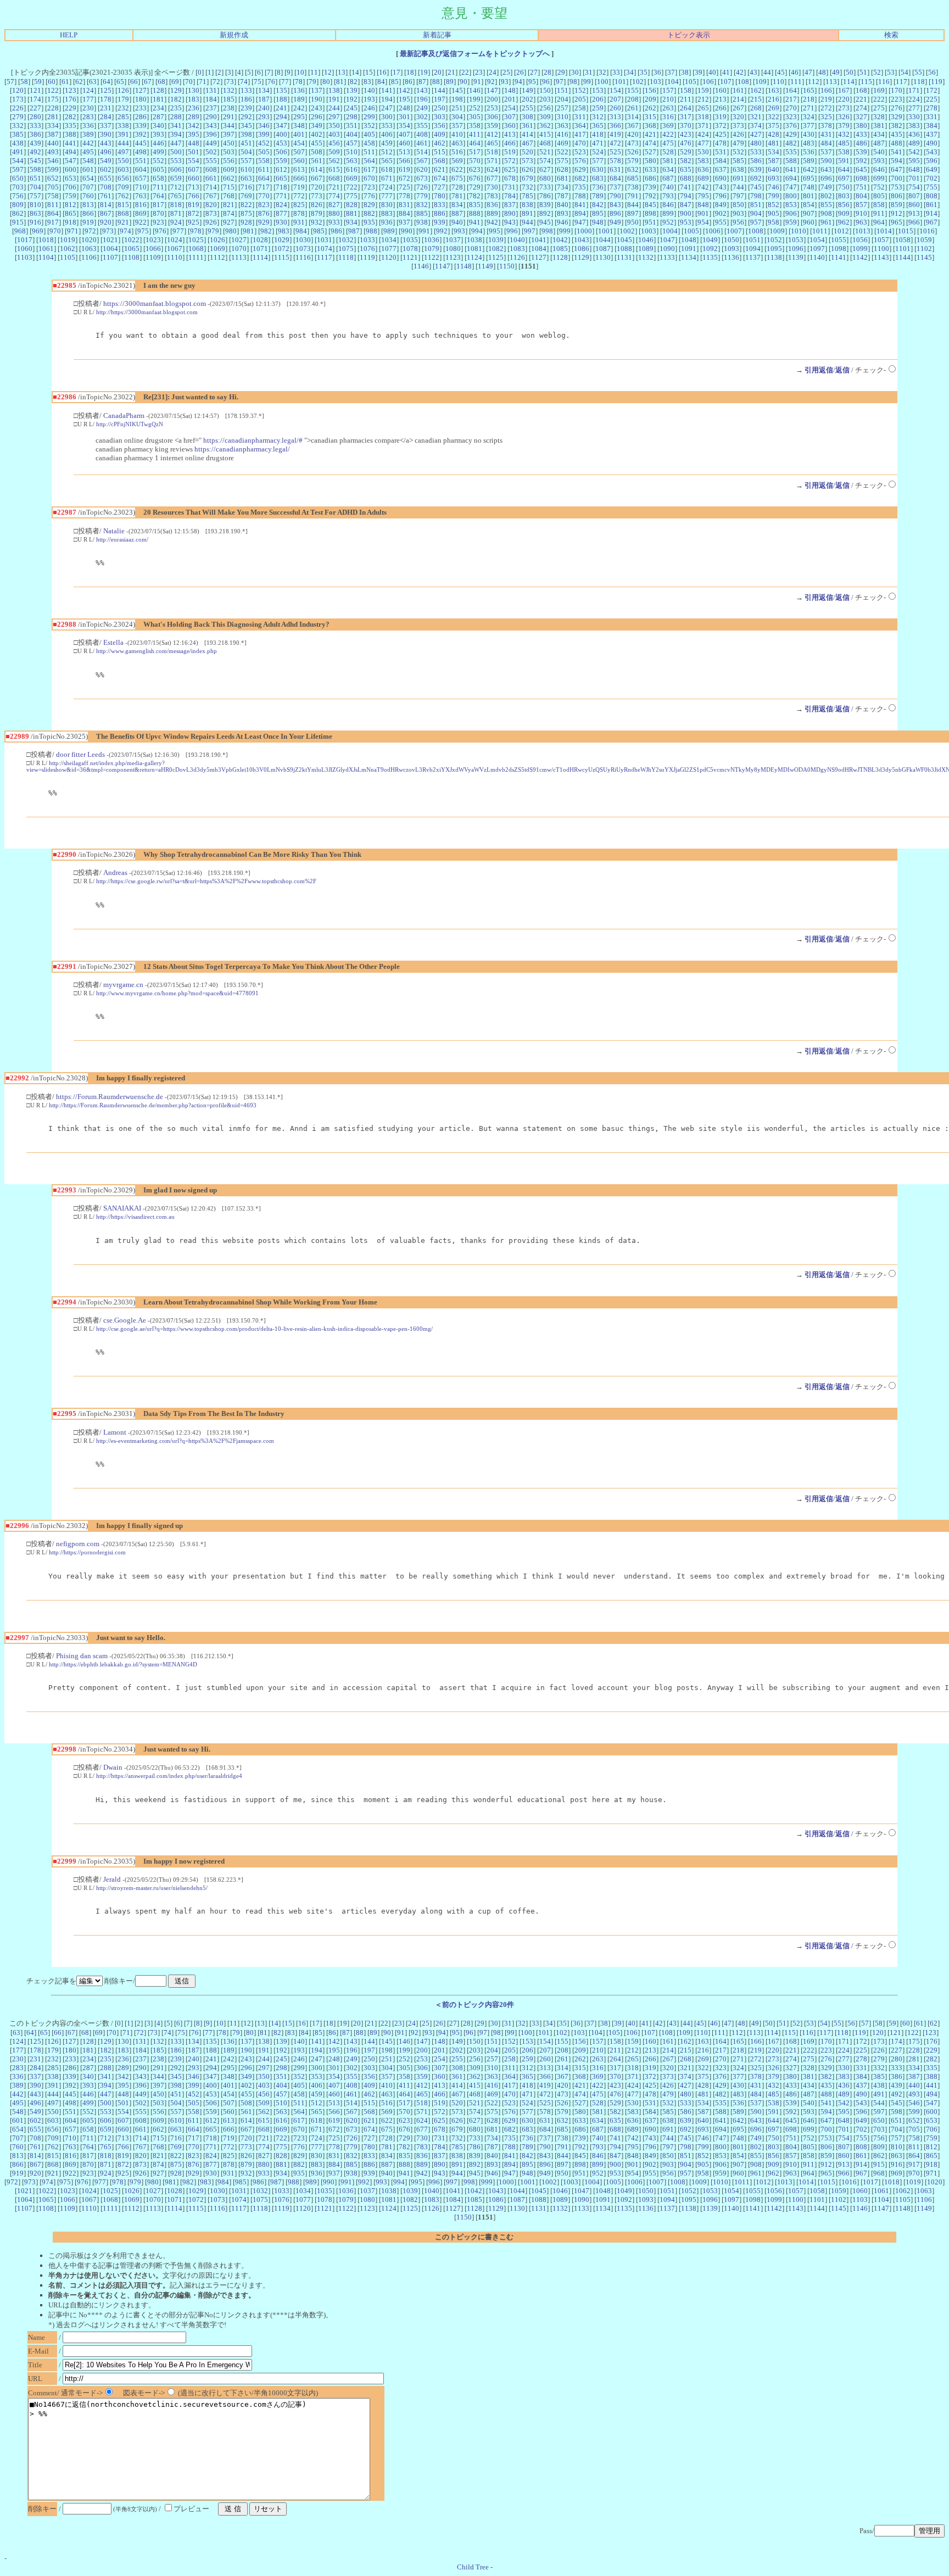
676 (475, 178)
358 (475, 126)
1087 (603, 249)
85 (395, 82)
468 (545, 143)
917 (53, 222)
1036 (432, 240)
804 (861, 196)
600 (71, 169)
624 (492, 169)
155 (633, 90)
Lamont (115, 1432)
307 (510, 117)
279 (18, 117)
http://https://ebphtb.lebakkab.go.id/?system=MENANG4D (123, 1664)
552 (158, 161)
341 (176, 126)
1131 (624, 257)
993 (459, 231)
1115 (282, 257)
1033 (367, 240)
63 (93, 82)
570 (475, 161)
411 (475, 134)
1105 (68, 257)
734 (563, 187)
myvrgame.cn (123, 985)
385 (18, 134)
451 (246, 143)
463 (457, 143)
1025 (196, 240)
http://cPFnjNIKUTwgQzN (130, 424)
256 (545, 108)
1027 (239, 240)
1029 (282, 240)
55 (918, 72)
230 (88, 108)
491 (18, 152)
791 (633, 196)
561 (317, 161)
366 (615, 126)
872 (194, 213)
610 (246, 169)
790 (615, 196)
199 (475, 99)
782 (475, 196)
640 (774, 169)
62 (79, 82)
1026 (217, 240)
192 (352, 99)
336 (88, 126)
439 (35, 143)
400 (281, 134)
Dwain (113, 1767)
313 (615, 117)
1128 (560, 257)
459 (387, 143)
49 (836, 72)
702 (932, 178)
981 (249, 231)
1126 (517, 257)
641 (791, 169)
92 (491, 82)
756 (18, 196)
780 (440, 196)
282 (71, 117)
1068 (196, 249)
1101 (903, 249)
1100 (881, 249)
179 (123, 99)
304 (457, 117)
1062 (68, 249)
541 (897, 152)
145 (457, 90)
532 (738, 152)
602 (106, 169)
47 (808, 72)
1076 (367, 249)
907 (809, 213)
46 (795, 72)
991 (424, 231)
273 (844, 108)
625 (510, 169)
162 (756, 90)
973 (108, 231)
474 (651, 143)
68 (161, 82)
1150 (507, 266)
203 (545, 99)
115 (866, 82)
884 (404, 213)
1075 (346, 249)
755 (932, 187)
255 (527, 108)
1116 (303, 257)
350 (334, 126)
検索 (891, 35)
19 (424, 72)
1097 (817, 249)
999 (565, 231)
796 (721, 196)
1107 (110, 257)
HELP (69, 35)
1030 (303, 240)
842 (598, 205)
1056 (860, 240)
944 (527, 222)
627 (545, 169)
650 (18, 178)
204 (563, 99)
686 (651, 178)
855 (826, 205)
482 (791, 143)
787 (563, 196)
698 (861, 178)
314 (633, 117)
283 (88, 117)
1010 (799, 231)
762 (123, 196)
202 (527, 99)
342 (194, 126)
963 (861, 222)
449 (211, 143)
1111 (196, 257)
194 (387, 99)
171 (914, 90)
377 (809, 126)
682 (580, 178)
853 (791, 205)
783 (492, 196)
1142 (860, 257)
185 (229, 99)
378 (826, 126)
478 (721, 143)
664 (264, 178)
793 (668, 196)
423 (686, 134)
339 (141, 126)
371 (703, 126)
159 (703, 90)
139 (352, 90)
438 (18, 143)
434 (879, 134)
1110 (175, 257)
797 (738, 196)
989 (389, 231)
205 (580, 99)
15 (369, 72)
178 (106, 99)
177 (88, 99)
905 (774, 213)
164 (791, 90)
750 (844, 187)
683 (598, 178)
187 (264, 99)
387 (53, 134)
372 (721, 126)
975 (143, 231)
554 (194, 161)
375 (774, 126)
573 (527, 161)
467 (527, 143)
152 (580, 90)
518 (492, 152)
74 (244, 82)
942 (492, 222)
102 (638, 82)
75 (258, 82)
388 (71, 134)
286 (141, 117)
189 (299, 99)
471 (598, 143)
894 (580, 213)
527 (651, 152)
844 (633, 205)
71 (203, 82)
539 (861, 152)
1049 (710, 240)
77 (285, 82)
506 (281, 152)
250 (440, 108)
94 (518, 82)
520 (527, 152)
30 (575, 72)
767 (211, 196)
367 (633, 126)
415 (545, 134)
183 (194, 99)
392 (141, 134)
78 (299, 82)
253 (492, 108)
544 (18, 161)
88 (436, 82)
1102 (924, 249)
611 (264, 169)
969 (38, 231)
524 (598, 152)
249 (422, 108)
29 (561, 72)
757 (35, 196)
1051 (753, 240)
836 (492, 205)
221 (861, 99)
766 (194, 196)
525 (615, 152)
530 (703, 152)
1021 (110, 240)
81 (340, 82)
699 (879, 178)
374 (756, 126)
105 (691, 82)
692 (756, 178)
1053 (796, 240)
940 (457, 222)
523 (580, 152)
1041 (539, 240)
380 (861, 126)
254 (510, 108)
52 (877, 72)
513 (404, 152)
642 (809, 169)
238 (229, 108)
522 (563, 152)
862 (18, 213)
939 (440, 222)
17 (397, 72)
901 (703, 213)
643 (826, 169)
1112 (217, 257)
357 (457, 126)
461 (422, 143)
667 (317, 178)
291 (229, 117)
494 (71, 152)
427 (756, 134)
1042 (560, 240)
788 (580, 196)
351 (352, 126)
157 (668, 90)
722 (352, 187)
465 (492, 143)
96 (546, 82)
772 (299, 196)
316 (668, 117)
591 (844, 161)
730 (492, 187)
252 (475, 108)
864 (53, 213)
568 (440, 161)
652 (53, 178)
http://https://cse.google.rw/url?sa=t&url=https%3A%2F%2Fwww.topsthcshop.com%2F (206, 881)
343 (211, 126)
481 (774, 143)
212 (703, 99)
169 (879, 90)
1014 (884, 231)
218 (809, 99)
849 (721, 205)
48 (822, 72)
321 (756, 117)
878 (299, 213)
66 (134, 82)
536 (809, 152)
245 (352, 108)
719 (299, 187)
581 (668, 161)
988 (372, 231)
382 (897, 126)
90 (464, 82)
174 (35, 99)
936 (387, 222)
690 (721, 178)
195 (404, 99)
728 (457, 187)
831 (404, 205)
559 (281, 161)
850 (738, 205)
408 (422, 134)
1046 (646, 240)
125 (106, 90)
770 (264, 196)
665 (281, 178)
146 (475, 90)
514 (422, 152)
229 (71, 108)
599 (53, 169)
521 (545, 152)
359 (492, 126)
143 (422, 90)
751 (861, 187)
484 (826, 143)
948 (598, 222)
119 (937, 82)
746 (774, 187)
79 (312, 82)
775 (352, 196)
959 (791, 222)
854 (809, 205)
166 (826, 90)
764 (158, 196)
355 (422, 126)
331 (932, 117)
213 (721, 99)
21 (451, 72)
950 (633, 222)
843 (615, 205)
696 (826, 178)
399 (264, 134)
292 (246, 117)
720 (317, 187)
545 (35, 161)
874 (229, 213)
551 (141, 161)
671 (387, 178)
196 (422, 99)
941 (475, 222)
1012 (841, 231)
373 (738, 126)
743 (721, 187)
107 (726, 82)
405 (369, 134)
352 (369, 126)
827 (334, 205)
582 (686, 161)
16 (383, 72)
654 (88, 178)
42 (740, 72)
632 (633, 169)
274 (861, 108)
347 (281, 126)
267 (738, 108)
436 (914, 134)
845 (651, 205)
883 (387, 213)
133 (246, 90)
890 (510, 213)
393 (158, 134)
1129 (582, 257)
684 (615, 178)
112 (814, 82)
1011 (820, 231)
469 (563, 143)
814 (106, 205)
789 (598, 196)
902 (721, 213)
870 (158, 213)
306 (492, 117)
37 (671, 72)
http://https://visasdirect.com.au (135, 1217)
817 (158, 205)
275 (879, 108)
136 (299, 90)
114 (849, 82)
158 (686, 90)
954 (703, 222)
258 (580, 108)
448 (194, 143)
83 (367, 82)
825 (299, 205)
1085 (560, 249)
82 (354, 82)
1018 (46, 240)
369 (668, 126)
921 (123, 222)
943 (510, 222)
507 (299, 152)
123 (71, 90)
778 (404, 196)
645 (861, 169)
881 (352, 213)
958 (774, 222)
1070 (239, 249)
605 (158, 169)
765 (176, 196)
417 (580, 134)
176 (71, 99)
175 (53, 99)
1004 (670, 231)
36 (657, 72)
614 (317, 169)
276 (897, 108)
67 (148, 82)
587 (774, 161)
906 (791, 213)
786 (545, 196)
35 (644, 72)
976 (161, 231)
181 (158, 99)
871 (176, 213)
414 (527, 134)
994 (477, 231)
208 (633, 99)
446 (158, 143)
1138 (774, 257)
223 (897, 99)
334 (53, 126)
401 (299, 134)
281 (53, 117)
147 (492, 90)
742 (703, 187)
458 (369, 143)
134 (264, 90)
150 (545, 90)
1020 (89, 240)
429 (791, 134)
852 (774, 205)
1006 (713, 231)
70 (189, 82)
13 (342, 72)
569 (457, 161)
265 (703, 108)
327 (861, 117)
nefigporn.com (78, 1544)
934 (352, 222)
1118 (346, 257)
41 (726, 72)
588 (791, 161)
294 (281, 117)
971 (73, 231)
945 (545, 222)
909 (844, 213)
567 (422, 161)
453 (281, 143)
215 (756, 99)
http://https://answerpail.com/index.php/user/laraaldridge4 (169, 1776)
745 (756, 187)
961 (826, 222)
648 (914, 169)
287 (158, 117)
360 (510, 126)
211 (686, 99)
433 (861, 134)
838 (527, 205)
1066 (153, 249)
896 (615, 213)
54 (905, 72)
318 (703, 117)
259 (598, 108)
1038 (474, 240)
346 (264, 126)
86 (409, 82)
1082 (496, 249)
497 (123, 152)
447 (176, 143)
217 (791, 99)
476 (686, 143)
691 (738, 178)
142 (404, 90)
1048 (689, 240)
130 (194, 90)
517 (475, 152)
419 (615, 134)
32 (602, 72)
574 (545, 161)
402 (317, 134)
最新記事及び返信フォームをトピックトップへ (475, 54)
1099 (860, 249)
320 (738, 117)
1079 (432, 249)
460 (404, 143)
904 (756, 213)
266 (721, 108)
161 (738, 90)
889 (492, 213)
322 (774, 117)
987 (354, 231)
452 (264, 143)
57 (10, 82)
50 (850, 72)
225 (932, 99)
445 (141, 143)
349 (317, 126)
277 (914, 108)
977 (178, 231)
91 (477, 82)
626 (527, 169)
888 (475, 213)
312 (598, 117)
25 (506, 72)
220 (844, 99)
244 (334, 108)
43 (753, 72)
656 (123, 178)
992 (442, 231)
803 (844, 196)
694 (791, 178)
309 (545, 117)
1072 (282, 249)
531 (721, 152)
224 (914, 99)
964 (879, 222)
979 (213, 231)
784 (510, 196)
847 (686, 205)
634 (668, 169)
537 (826, 152)
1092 (710, 249)
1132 (646, 257)
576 (580, 161)
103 (655, 82)
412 (492, 134)
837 (510, 205)
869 (141, 213)
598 (35, 169)
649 (932, 169)
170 (897, 90)
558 (264, 161)
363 (563, 126)
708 (106, 187)
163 (774, 90)
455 (317, 143)
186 (246, 99)
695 (809, 178)
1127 (539, 257)
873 (211, 213)
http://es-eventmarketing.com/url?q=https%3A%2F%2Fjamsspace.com (185, 1441)
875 (246, 213)
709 (123, 187)
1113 (239, 257)
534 (774, 152)
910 (861, 213)
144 (440, 90)
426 (738, 134)
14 (355, 72)
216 (774, 99)
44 (767, 72)
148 (510, 90)
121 (35, 90)
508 (317, 152)
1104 (46, 257)
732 (527, 187)
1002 (627, 231)
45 (781, 72)
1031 (325, 240)
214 (738, 99)
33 (616, 72)
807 (914, 196)
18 (410, 72)
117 (901, 82)
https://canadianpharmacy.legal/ (242, 449)
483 (809, 143)
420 (633, 134)
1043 (582, 240)
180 (141, 99)
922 (141, 222)
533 (756, 152)
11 (314, 72)
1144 (903, 257)
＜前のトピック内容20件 (474, 2005)
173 (18, 99)
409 (440, 134)
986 (336, 231)
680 (545, 178)
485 (844, 143)
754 (914, 187)
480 (756, 143)
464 (475, 143)
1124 (474, 257)
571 (492, 161)
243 (317, 108)
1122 (432, 257)
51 (863, 72)
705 (53, 187)
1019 (68, 240)
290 (211, 117)
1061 (46, 249)
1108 (132, 257)
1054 (817, 240)
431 (826, 134)
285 (123, 117)
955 (721, 222)
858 (879, 205)
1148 (464, 266)
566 (404, 161)
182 (176, 99)
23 (479, 72)
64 (107, 82)
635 (686, 169)
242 (299, 108)
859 (897, 205)
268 (756, 108)
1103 (25, 257)
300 (387, 117)
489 (914, 143)
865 (71, 213)
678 (510, 178)
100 (603, 82)
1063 (89, 249)
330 (914, 117)
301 (404, 117)
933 (334, 222)
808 (932, 196)
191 (334, 99)
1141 (839, 257)
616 (352, 169)
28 (548, 72)
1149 (485, 266)
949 (615, 222)
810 (35, 205)
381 (879, 126)
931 (299, 222)
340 (158, 126)
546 (53, 161)
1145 (924, 257)
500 (176, 152)
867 (106, 213)
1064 (110, 249)
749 (826, 187)
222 (879, 99)
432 (844, 134)
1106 (89, 257)
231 (106, 108)
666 (299, 178)
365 (598, 126)
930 (281, 222)
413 (510, 134)
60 (52, 82)
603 (123, 169)
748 (809, 187)
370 (686, 126)
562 (334, 161)
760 (88, 196)
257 (563, 108)
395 (194, 134)
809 (18, 205)
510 (352, 152)
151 (563, 90)
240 (264, 108)
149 (527, 90)
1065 (132, 249)
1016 (927, 231)
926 (211, 222)
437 (932, 134)
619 (404, 169)
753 (897, 187)
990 (407, 231)
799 (774, 196)
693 (774, 178)
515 (440, 152)
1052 (774, 240)
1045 (624, 240)
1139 (796, 257)
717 (264, 187)
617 (369, 169)
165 (809, 90)
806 (897, 196)
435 (897, 134)
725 (404, 187)
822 (246, 205)
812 (71, 205)
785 (527, 196)
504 (246, 152)
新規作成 (234, 35)
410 (457, 134)
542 (914, 152)
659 (176, 178)
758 (53, 196)
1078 (410, 249)
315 (651, 117)
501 (194, 152)
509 (334, 152)
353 (387, 126)
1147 (443, 266)
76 (271, 82)
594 (897, 161)
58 (24, 82)
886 (440, 213)
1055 (839, 240)
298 (352, 117)
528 (668, 152)
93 (505, 82)
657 (141, 178)
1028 (260, 240)
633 (651, 169)
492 (35, 152)
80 (326, 82)
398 (246, 134)
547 (71, 161)
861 (932, 205)
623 (475, 169)
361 (527, 126)
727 (440, 187)
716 (246, 187)
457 (352, 143)
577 (598, 161)
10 (300, 72)
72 (216, 82)
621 (440, 169)
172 (932, 90)
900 (686, 213)
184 (211, 99)
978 (196, 231)
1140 (817, 257)
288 (176, 117)
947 (580, 222)
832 (422, 205)
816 (141, 205)
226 (18, 108)
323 (791, 117)
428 (774, 134)
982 (266, 231)
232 (123, 108)
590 (826, 161)
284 (106, 117)
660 (194, 178)
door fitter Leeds (80, 754)
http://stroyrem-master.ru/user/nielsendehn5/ (152, 1888)
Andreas (115, 872)
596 (932, 161)
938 (422, 222)
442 (88, 143)
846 (668, 205)
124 (88, 90)
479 (738, 143)
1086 (582, 249)
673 (422, 178)
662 (229, 178)
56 (932, 72)
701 (914, 178)
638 (738, 169)
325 (826, 117)
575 (563, 161)
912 (897, 213)
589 (809, 161)
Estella (113, 642)
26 (520, 72)
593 (879, 161)
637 (721, 169)
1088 (624, 249)
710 (141, 187)
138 (334, 90)
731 (510, 187)
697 (844, 178)
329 (897, 117)
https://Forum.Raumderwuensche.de (110, 1097)
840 (563, 205)
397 (229, 134)
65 (120, 82)
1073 (303, 249)
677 (492, 178)
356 (440, 126)
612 (281, 169)
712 (176, 187)
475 (668, 143)
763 (141, 196)
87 (422, 82)
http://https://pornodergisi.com (87, 1552)
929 (264, 222)
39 (699, 72)
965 (897, 222)
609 (229, 169)
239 (246, 108)
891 (527, 213)
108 (743, 82)
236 (194, 108)
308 (527, 117)
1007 (734, 231)
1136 (732, 257)
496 (106, 152)
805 (879, 196)
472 (615, 143)
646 (879, 169)
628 (563, 169)
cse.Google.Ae (125, 1320)
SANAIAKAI (122, 1208)
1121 (410, 257)
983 (284, 231)
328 (879, 117)
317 (686, 117)
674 (440, 178)
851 (756, 205)
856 (844, 205)
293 (264, 117)
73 (230, 82)
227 (35, 108)
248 (404, 108)
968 (20, 231)
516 (457, 152)
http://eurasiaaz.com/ (122, 539)
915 (18, 222)
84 (381, 82)
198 (457, 99)
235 (176, 108)
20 (438, 72)
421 (651, 134)
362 (545, 126)
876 (264, 213)
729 (475, 187)
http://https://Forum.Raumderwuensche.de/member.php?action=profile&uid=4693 (153, 1105)
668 (334, 178)
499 (158, 152)
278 (932, 108)
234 (158, 108)
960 (809, 222)
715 (229, 187)
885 (422, 213)
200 (492, 99)
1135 (710, 257)
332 (18, 126)
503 (229, 152)
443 (106, 143)
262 (651, 108)
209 (651, 99)
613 (299, 169)
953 (686, 222)
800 (791, 196)
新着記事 (437, 35)
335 (71, 126)
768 (229, 196)
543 (932, 152)
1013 (863, 231)
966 (914, 222)
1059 (924, 240)
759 (71, 196)
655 (106, 178)
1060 (25, 249)
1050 (732, 240)
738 (633, 187)
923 (158, 222)
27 (534, 72)
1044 (603, 240)
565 (387, 161)
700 (897, 178)
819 (194, 205)
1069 (217, 249)
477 (703, 143)
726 (422, 187)
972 (90, 231)
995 (495, 231)
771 (281, 196)
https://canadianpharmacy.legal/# (253, 440)
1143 (881, 257)
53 (891, 72)
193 (369, 99)
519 (510, 152)
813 (88, 205)
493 (53, 152)
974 (125, 231)
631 (615, 169)
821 (229, 205)
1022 (132, 240)
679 (527, 178)
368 (651, 126)
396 (211, 134)
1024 (175, 240)
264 (686, 108)
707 (88, 187)
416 (563, 134)
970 (55, 231)
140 (369, 90)
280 (35, 117)
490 (932, 143)
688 (686, 178)
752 (879, 187)
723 (369, 187)
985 (319, 231)
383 (914, 126)
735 (580, 187)
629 (580, 169)
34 (630, 72)
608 (211, 169)
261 (633, 108)
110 (778, 82)
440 (53, 143)
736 (598, 187)
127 (141, 90)
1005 (691, 231)
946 (563, 222)
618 (387, 169)
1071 (260, 249)
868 (123, 213)
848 (703, 205)
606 (176, 169)
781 (457, 196)
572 (510, 161)
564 (369, 161)
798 (756, 196)
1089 (646, 249)
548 (88, 161)
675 (457, 178)
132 (229, 90)
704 (35, 187)
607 (194, 169)
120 (18, 90)
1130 (603, 257)
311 (580, 117)
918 (71, 222)
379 (844, 126)
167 (844, 90)
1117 (325, 257)
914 (932, 213)
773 (317, 196)
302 (422, 117)
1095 (774, 249)
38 (685, 72)
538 (844, 152)
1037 (453, 240)
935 (369, 222)
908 (826, 213)
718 (281, 187)
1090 (667, 249)
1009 (777, 231)
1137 (753, 257)
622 (457, 169)
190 (317, 99)
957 (756, 222)
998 (547, 231)
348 (299, 126)
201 (510, 99)
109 (761, 82)
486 (861, 143)
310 (563, 117)
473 (633, 143)
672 (404, 178)
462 (440, 143)
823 (264, 205)
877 (281, 213)
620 (422, 169)
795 (703, 196)
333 (35, 126)
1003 (649, 231)
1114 (260, 257)
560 (299, 161)
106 (708, 82)
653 (71, 178)
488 (897, 143)
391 (123, 134)
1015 (906, 231)
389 (88, 134)
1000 (584, 231)
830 (387, 205)
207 (615, 99)
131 (211, 90)
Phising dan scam (82, 1656)
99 (587, 82)
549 (106, 161)
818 (176, 205)
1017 (25, 240)
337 (106, 126)
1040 (517, 240)
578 (615, 161)
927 (229, 222)
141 (387, 90)
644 (844, 169)
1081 (474, 249)
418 (598, 134)
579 (633, 161)
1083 (517, 249)
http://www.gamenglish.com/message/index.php (157, 651)
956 (738, 222)
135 (281, 90)
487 (879, 143)
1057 (881, 240)
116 (884, 82)
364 (580, 126)
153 (598, 90)
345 (246, 126)
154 (615, 90)
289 (194, 117)
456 (334, 143)
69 (175, 82)
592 (861, 161)
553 (176, 161)
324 (809, 117)
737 (615, 187)
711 (158, 187)
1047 (667, 240)
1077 (389, 249)
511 (369, 152)
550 (123, 161)
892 (545, 213)
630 (598, 169)
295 (299, 117)
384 (932, 126)
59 (38, 82)
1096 (796, 249)
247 (387, 108)
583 (703, 161)
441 (71, 143)
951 (651, 222)
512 (387, 152)
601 (88, 169)
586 (756, 161)
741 (686, 187)
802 (826, 196)
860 (914, 205)
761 (106, 196)
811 (53, 205)
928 (246, 222)
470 (580, 143)
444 (123, 143)
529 (686, 152)
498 (141, 152)
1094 (753, 249)
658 (158, 178)
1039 (496, 240)
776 (369, 196)
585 (738, 161)
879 (317, 213)
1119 (367, 257)
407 (404, 134)
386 (35, 134)
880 (334, 213)
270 (791, 108)
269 (774, 108)
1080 (453, 249)
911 (879, 213)
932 (317, 222)
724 (387, 187)
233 (141, 108)
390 (106, 134)
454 (299, 143)
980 (231, 231)
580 (651, 161)
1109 (153, 257)
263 (668, 108)
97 (560, 82)
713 (194, 187)
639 (756, 169)
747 (791, 187)
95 (532, 82)
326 (844, 117)
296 (317, 117)
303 (440, 117)
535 (791, 152)
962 (844, 222)
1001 (606, 231)
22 (465, 72)
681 (563, 178)
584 (721, 161)
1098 (839, 249)
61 (65, 82)
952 (668, 222)
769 (246, 196)
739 (651, 187)
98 (573, 82)
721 (334, 187)
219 (826, 99)
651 (35, 178)
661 (211, 178)
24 (493, 72)
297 (334, 117)
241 (281, 108)
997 (530, 231)
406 (387, 134)
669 (352, 178)
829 (369, 205)
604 (141, 169)
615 (334, 169)
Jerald (112, 1879)
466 (510, 143)
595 (914, 161)
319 (721, 117)
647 (897, 169)
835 (475, 205)
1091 (689, 249)
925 (194, 222)
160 (721, 90)
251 (457, 108)
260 (615, 108)
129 (176, 90)
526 (633, 152)
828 (352, 205)
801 (809, 196)
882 (369, 213)
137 (317, 90)
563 (352, 161)
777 (387, 196)
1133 (667, 257)
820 (211, 205)
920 (106, 222)
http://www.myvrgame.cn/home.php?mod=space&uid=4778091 (177, 993)
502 (211, 152)
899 (668, 213)
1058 (903, 240)
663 (246, 178)
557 (246, 161)
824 (281, 205)
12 (328, 72)
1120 (389, 257)
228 (53, 108)
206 (598, 99)
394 (176, 134)
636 (703, 169)
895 (598, 213)
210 (668, 99)
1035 (410, 240)
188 (281, 99)
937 (404, 222)
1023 (153, 240)
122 (53, 90)
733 (545, 187)
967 (932, 222)
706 (71, 187)
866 (88, 213)
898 (651, 213)
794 (686, 196)
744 (738, 187)
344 (229, 126)
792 (651, 196)
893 (563, 213)
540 (879, 152)
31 (589, 72)
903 (738, 213)
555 (211, 161)
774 (334, 196)
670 (369, 178)
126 (123, 90)
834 (457, 205)
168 (861, 90)
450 (229, 143)
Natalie (114, 531)
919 (88, 222)
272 (826, 108)
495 (88, 152)
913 (914, 213)
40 (712, 72)
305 (475, 117)
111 (796, 82)
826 (317, 205)
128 (158, 90)
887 (457, 213)
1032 (346, 240)
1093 (732, 249)
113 (831, 82)
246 (369, 108)
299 (369, 117)
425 (721, 134)
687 (668, 178)
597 (18, 169)
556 (229, 161)
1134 (689, 257)
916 (35, 222)
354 (404, 126)
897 (633, 213)
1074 (325, 249)
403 (334, 134)
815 (123, 205)
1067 (175, 249)
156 (651, 90)
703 (18, 187)
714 (211, 187)
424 (703, 134)
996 (512, 231)
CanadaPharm (124, 416)
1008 (756, 231)
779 (422, 196)
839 (545, 205)
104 (673, 82)
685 (633, 178)
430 (809, 134)
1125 (496, 257)
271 (809, 108)
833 (440, 205)
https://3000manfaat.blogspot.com (155, 303)
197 (440, 99)
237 (211, 108)
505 (264, 152)
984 (301, 231)
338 (123, 126)
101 (620, 82)
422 (668, 134)
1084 (539, 249)
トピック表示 (689, 35)
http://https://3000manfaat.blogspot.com (147, 312)
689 (703, 178)
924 (176, 222)
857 (861, 205)
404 (352, 134)
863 (35, 213)
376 (791, 126)
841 (580, 205)
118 (919, 82)
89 (450, 82)
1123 (453, 257)
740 (668, 187)
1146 (421, 266)
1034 (389, 240)
